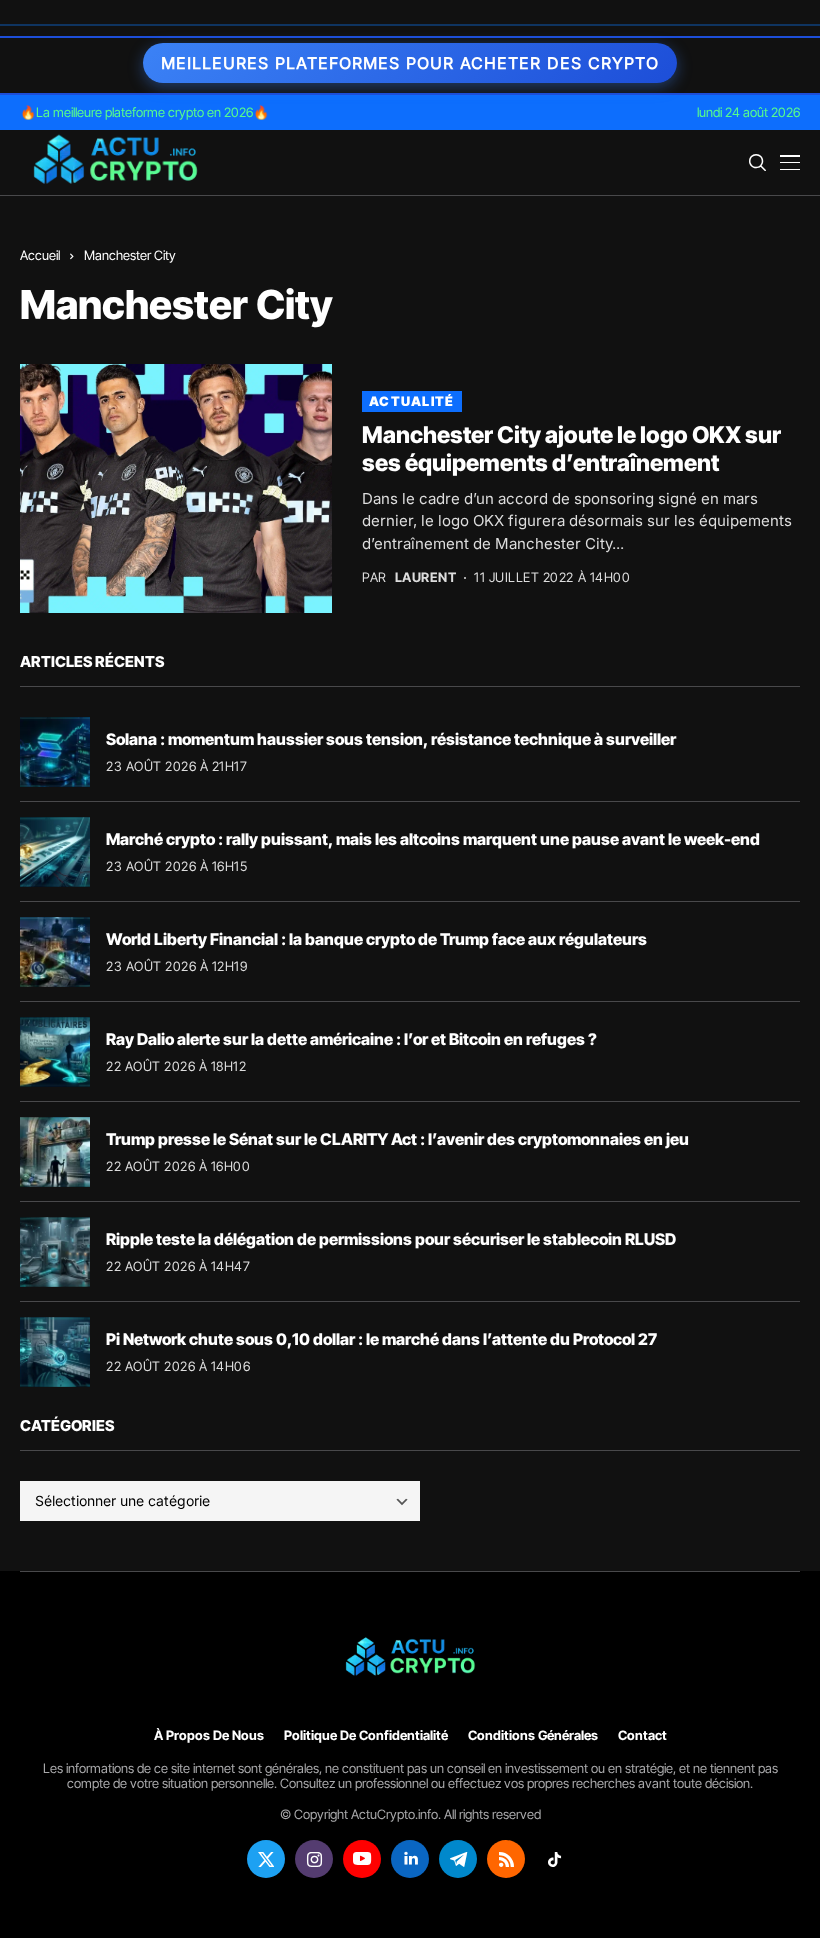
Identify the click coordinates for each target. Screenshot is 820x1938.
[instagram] (314, 1859)
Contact (642, 1735)
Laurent (426, 577)
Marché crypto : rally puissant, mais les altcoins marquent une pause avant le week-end (433, 839)
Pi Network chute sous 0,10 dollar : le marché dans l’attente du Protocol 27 (381, 1339)
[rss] (506, 1859)
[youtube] (362, 1859)
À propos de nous (209, 1735)
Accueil (40, 255)
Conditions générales (533, 1735)
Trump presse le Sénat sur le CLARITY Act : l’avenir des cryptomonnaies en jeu (397, 1139)
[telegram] (458, 1859)
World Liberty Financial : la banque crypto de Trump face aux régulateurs (376, 939)
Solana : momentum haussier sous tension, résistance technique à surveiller (391, 739)
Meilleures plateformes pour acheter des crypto (410, 63)
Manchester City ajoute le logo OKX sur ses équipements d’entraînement (571, 449)
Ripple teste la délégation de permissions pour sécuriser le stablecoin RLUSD (391, 1239)
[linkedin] (410, 1859)
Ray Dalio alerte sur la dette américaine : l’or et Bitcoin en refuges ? (351, 1039)
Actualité (412, 401)
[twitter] (266, 1859)
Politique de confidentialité (366, 1735)
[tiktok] (554, 1859)
